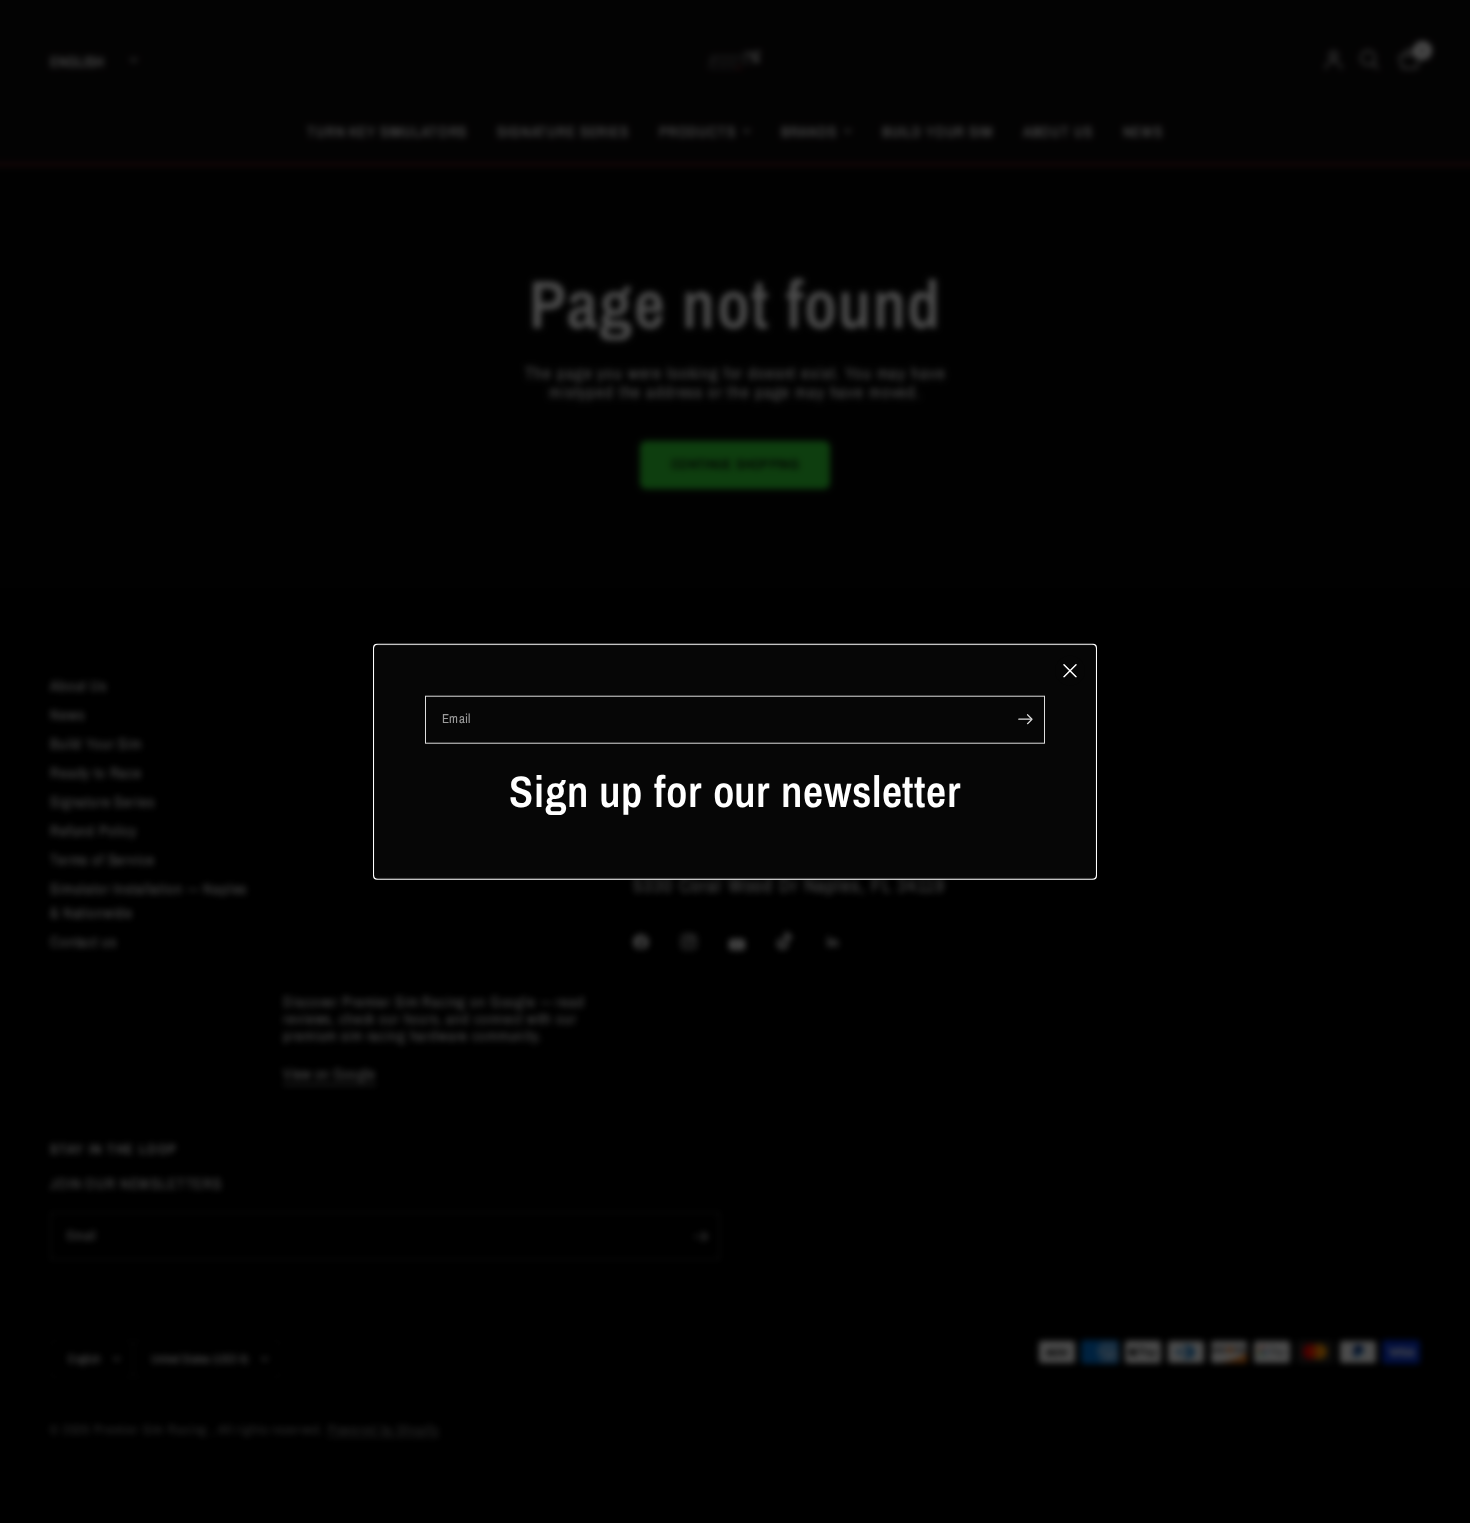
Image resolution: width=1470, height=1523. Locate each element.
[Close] (1070, 670)
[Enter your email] (1025, 719)
